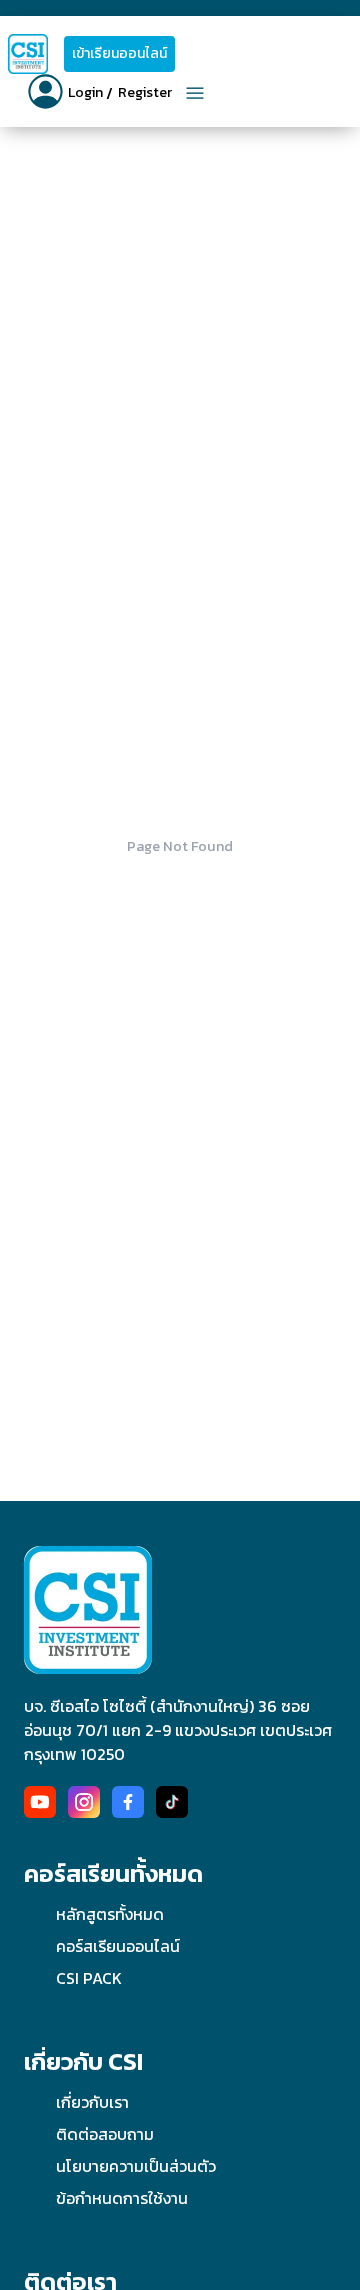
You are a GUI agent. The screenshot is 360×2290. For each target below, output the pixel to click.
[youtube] (40, 1802)
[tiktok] (172, 1802)
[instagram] (84, 1802)
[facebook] (128, 1802)
